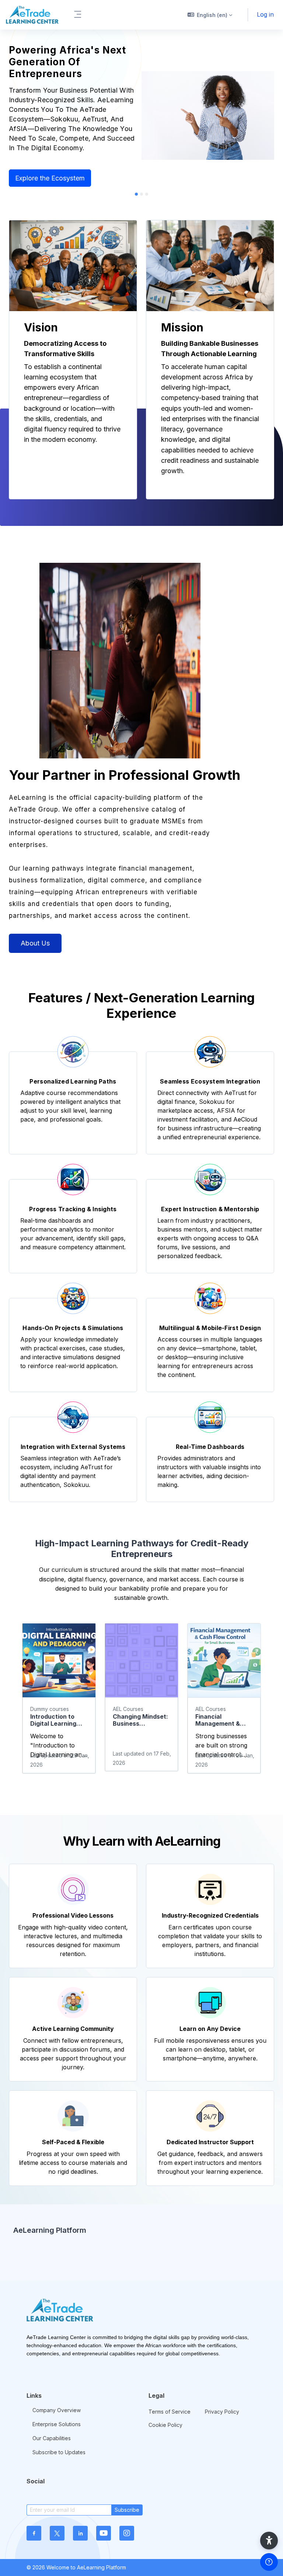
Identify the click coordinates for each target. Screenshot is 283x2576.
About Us (35, 943)
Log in (265, 14)
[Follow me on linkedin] (80, 2533)
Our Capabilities (52, 2438)
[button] (210, 15)
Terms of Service (170, 2412)
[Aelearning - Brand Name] (32, 15)
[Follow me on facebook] (34, 2533)
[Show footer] (269, 2562)
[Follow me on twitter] (57, 2533)
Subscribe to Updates (59, 2452)
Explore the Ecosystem (50, 178)
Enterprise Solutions (57, 2424)
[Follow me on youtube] (104, 2533)
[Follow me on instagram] (127, 2533)
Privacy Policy (222, 2412)
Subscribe (127, 2510)
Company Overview (57, 2410)
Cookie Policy (165, 2425)
